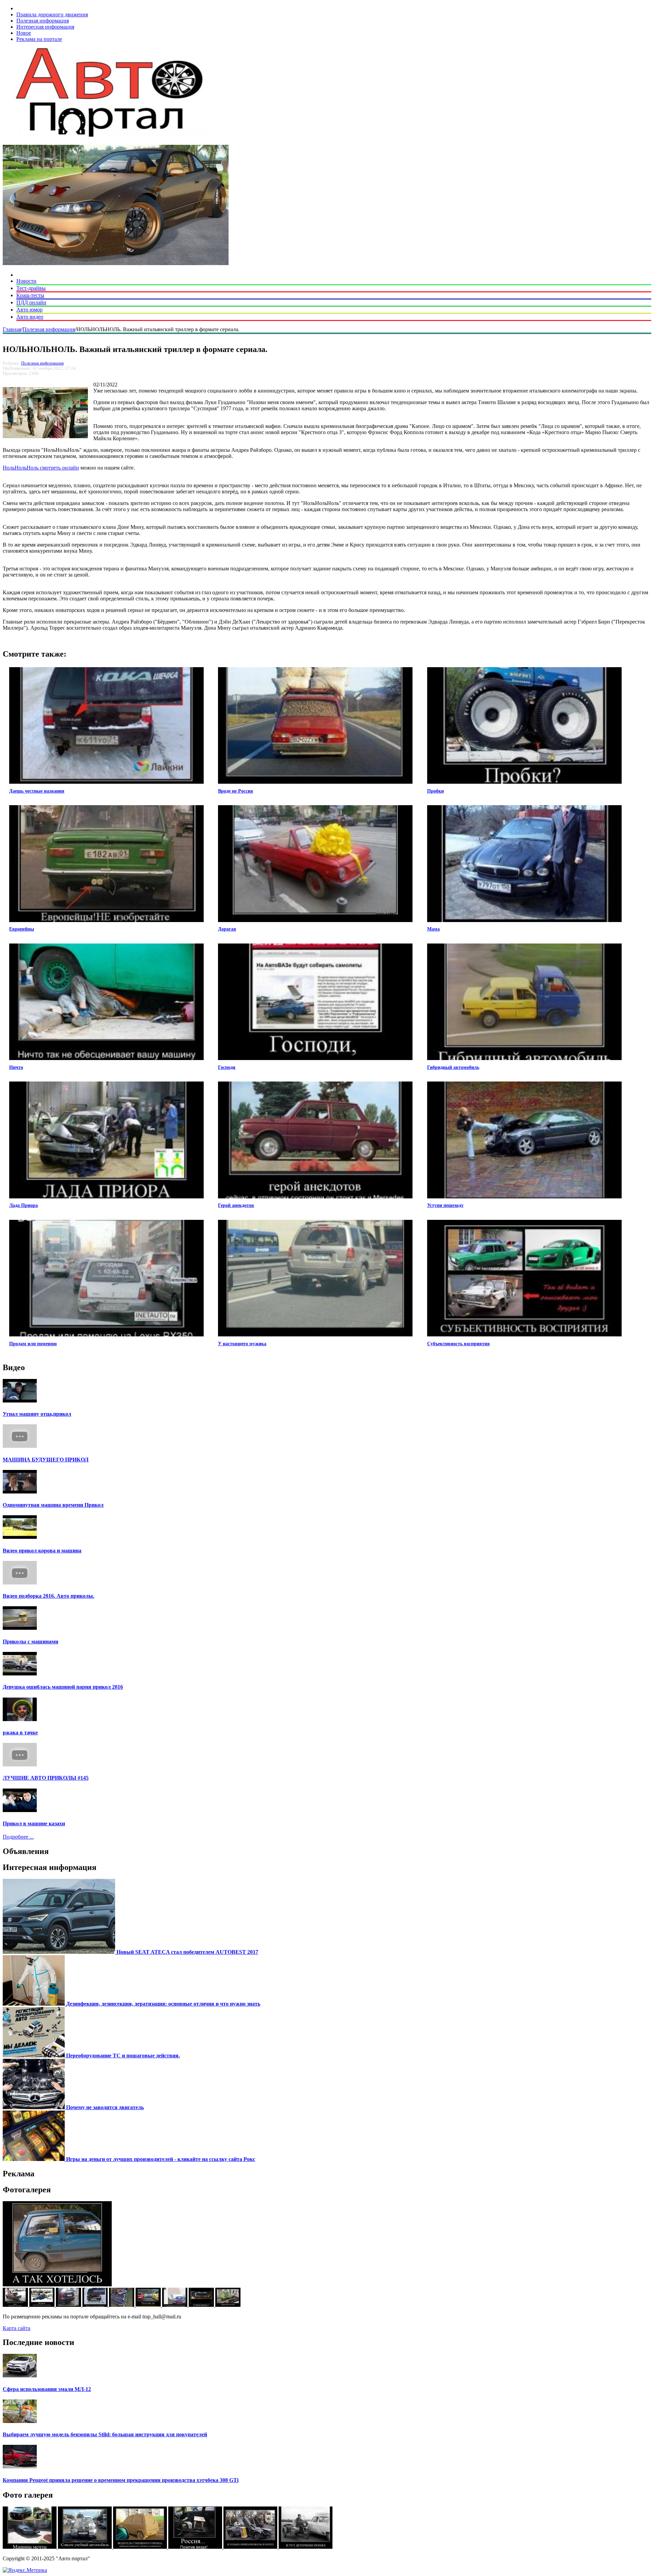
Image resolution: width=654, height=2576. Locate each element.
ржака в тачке (20, 1732)
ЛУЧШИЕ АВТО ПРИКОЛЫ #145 (46, 1778)
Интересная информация (45, 27)
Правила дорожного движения (52, 14)
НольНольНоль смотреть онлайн (41, 468)
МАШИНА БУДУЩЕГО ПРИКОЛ (46, 1460)
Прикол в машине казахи (34, 1823)
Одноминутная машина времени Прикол (53, 1505)
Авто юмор (29, 310)
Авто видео (30, 317)
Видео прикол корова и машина (42, 1551)
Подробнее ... (18, 1837)
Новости (26, 281)
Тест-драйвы (31, 288)
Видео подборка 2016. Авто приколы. (49, 1596)
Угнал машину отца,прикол (37, 1414)
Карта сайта (17, 2328)
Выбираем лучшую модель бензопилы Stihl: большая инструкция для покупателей (105, 2434)
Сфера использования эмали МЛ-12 (47, 2389)
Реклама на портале (39, 39)
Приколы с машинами (30, 1642)
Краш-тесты (30, 295)
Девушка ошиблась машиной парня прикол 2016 (63, 1687)
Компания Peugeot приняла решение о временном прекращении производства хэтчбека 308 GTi (121, 2480)
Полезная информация (43, 21)
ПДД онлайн (31, 302)
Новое (24, 33)
